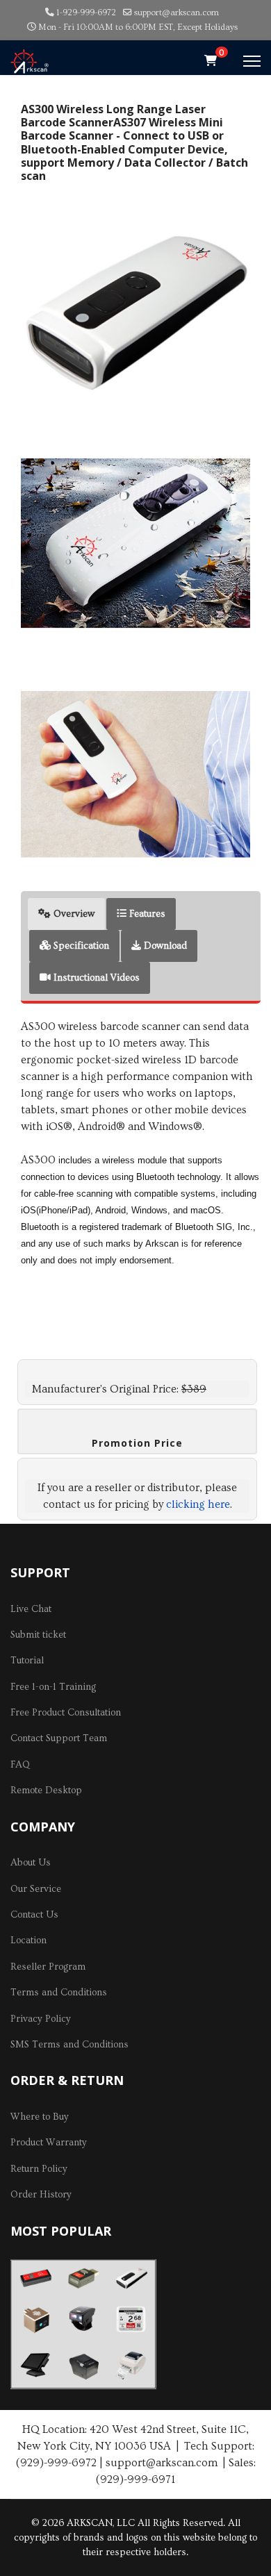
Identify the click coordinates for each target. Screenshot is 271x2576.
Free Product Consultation (66, 1713)
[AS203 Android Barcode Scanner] (35, 2319)
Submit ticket (38, 1635)
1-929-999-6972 (86, 13)
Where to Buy (40, 2117)
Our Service (36, 1889)
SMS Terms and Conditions (69, 2045)
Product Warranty (49, 2143)
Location (28, 1941)
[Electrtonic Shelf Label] (131, 2319)
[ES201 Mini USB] (83, 2278)
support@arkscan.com (176, 13)
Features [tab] (146, 914)
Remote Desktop (46, 1790)
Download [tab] (164, 946)
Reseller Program (48, 1967)
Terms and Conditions (59, 1993)
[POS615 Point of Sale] (35, 2365)
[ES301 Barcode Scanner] (35, 2279)
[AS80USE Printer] (83, 2366)
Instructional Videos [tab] (95, 978)
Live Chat (31, 1609)
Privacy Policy (41, 2019)
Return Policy (39, 2169)
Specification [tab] (80, 946)
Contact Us (34, 1915)
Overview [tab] (73, 914)
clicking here (198, 1504)
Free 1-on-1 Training (53, 1687)
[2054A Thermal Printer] (131, 2365)
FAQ (20, 1765)
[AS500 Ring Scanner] (83, 2319)
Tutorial (27, 1661)
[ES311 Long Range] (131, 2278)
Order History (41, 2195)
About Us (31, 1863)
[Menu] (252, 61)
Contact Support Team (59, 1738)
